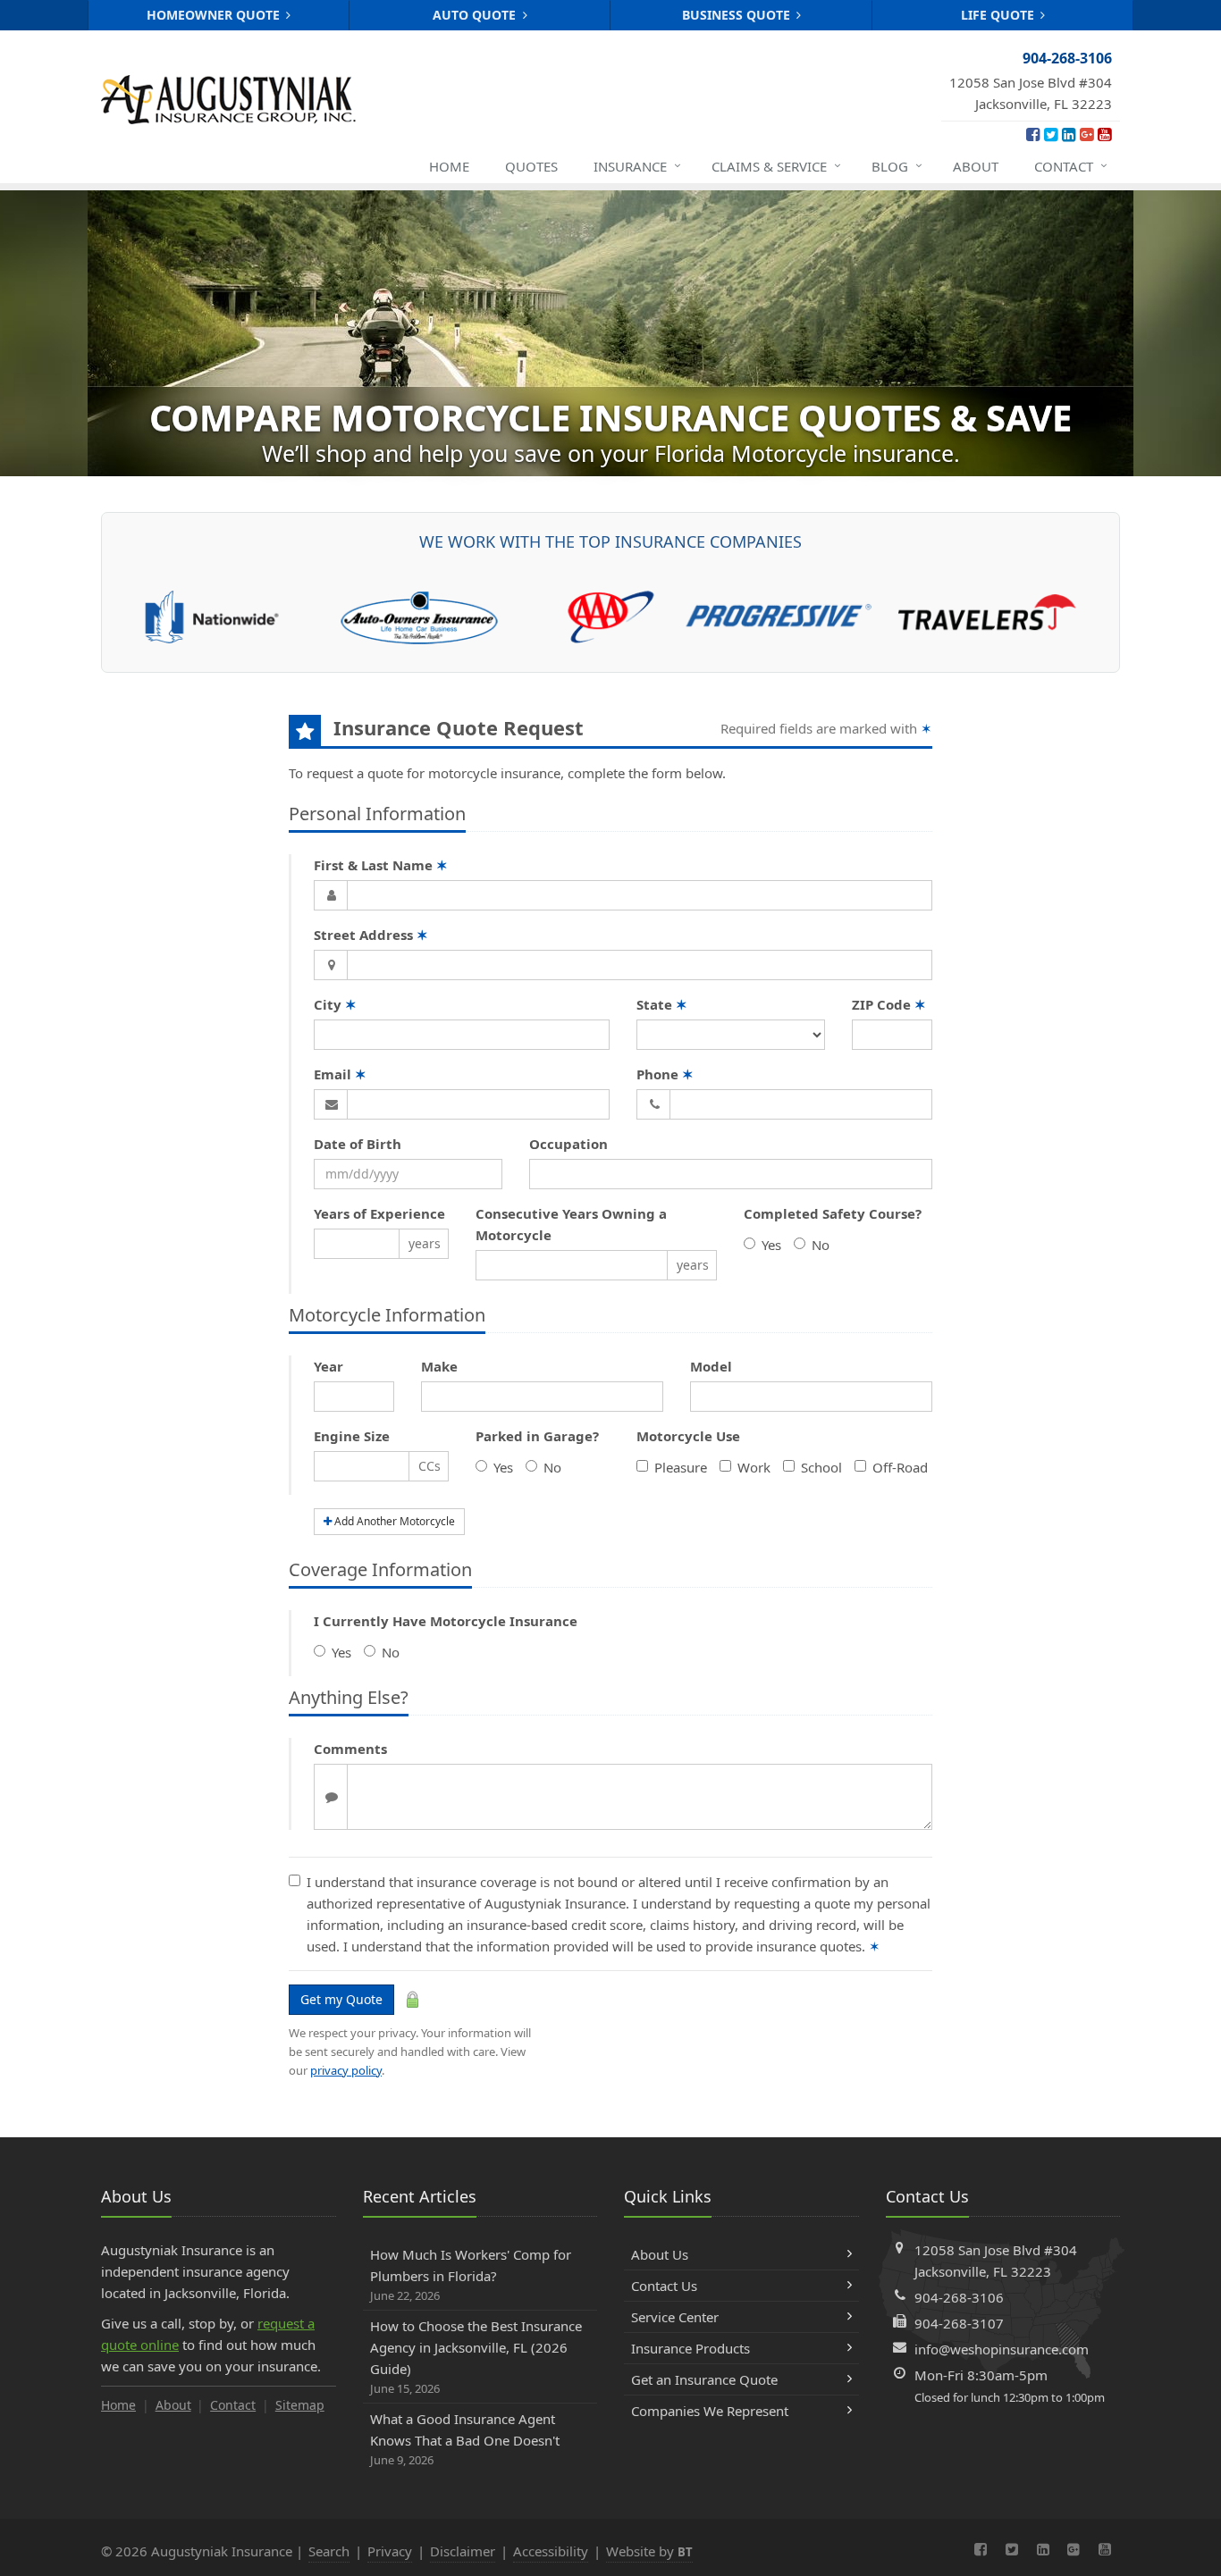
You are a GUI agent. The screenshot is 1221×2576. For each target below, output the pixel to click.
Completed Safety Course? (833, 1213)
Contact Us (664, 2286)
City (335, 1004)
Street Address (371, 935)
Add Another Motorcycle (393, 1521)
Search (329, 2551)
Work (754, 1467)
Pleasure (681, 1467)
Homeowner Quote (215, 15)
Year (328, 1366)
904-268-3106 (959, 2297)
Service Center (675, 2317)
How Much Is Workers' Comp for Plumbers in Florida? (471, 2274)
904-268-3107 (959, 2323)
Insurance (637, 166)
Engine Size (352, 1436)
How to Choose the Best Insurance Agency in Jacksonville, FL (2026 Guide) (476, 2357)
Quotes (531, 166)
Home (449, 166)
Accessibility (551, 2551)
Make (439, 1366)
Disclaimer (463, 2551)
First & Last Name (381, 865)
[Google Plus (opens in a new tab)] (1086, 134)
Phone (665, 1074)
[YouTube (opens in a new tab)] (1104, 134)
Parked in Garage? (537, 1436)
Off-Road (900, 1467)
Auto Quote (476, 15)
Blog (897, 166)
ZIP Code (889, 1004)
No (821, 1245)
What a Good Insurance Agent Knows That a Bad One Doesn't (465, 2439)
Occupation (568, 1144)
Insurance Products (690, 2348)
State (662, 1004)
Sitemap (300, 2405)
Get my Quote (341, 1999)
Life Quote (999, 15)
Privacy (390, 2551)
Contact (1071, 166)
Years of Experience (379, 1213)
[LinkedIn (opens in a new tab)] (1069, 134)
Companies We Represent (710, 2411)
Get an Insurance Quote (704, 2379)
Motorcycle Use (688, 1436)
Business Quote (738, 15)
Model (711, 1366)
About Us (660, 2254)
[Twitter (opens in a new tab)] (1051, 134)
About (976, 166)
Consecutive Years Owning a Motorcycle (571, 1224)
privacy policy (346, 2070)
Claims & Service (776, 166)
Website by (649, 2551)
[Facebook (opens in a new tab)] (1033, 134)
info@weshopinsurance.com (1002, 2349)
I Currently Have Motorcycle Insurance (446, 1621)
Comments (350, 1749)
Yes (771, 1245)
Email (340, 1074)
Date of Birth (358, 1144)
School (821, 1467)
